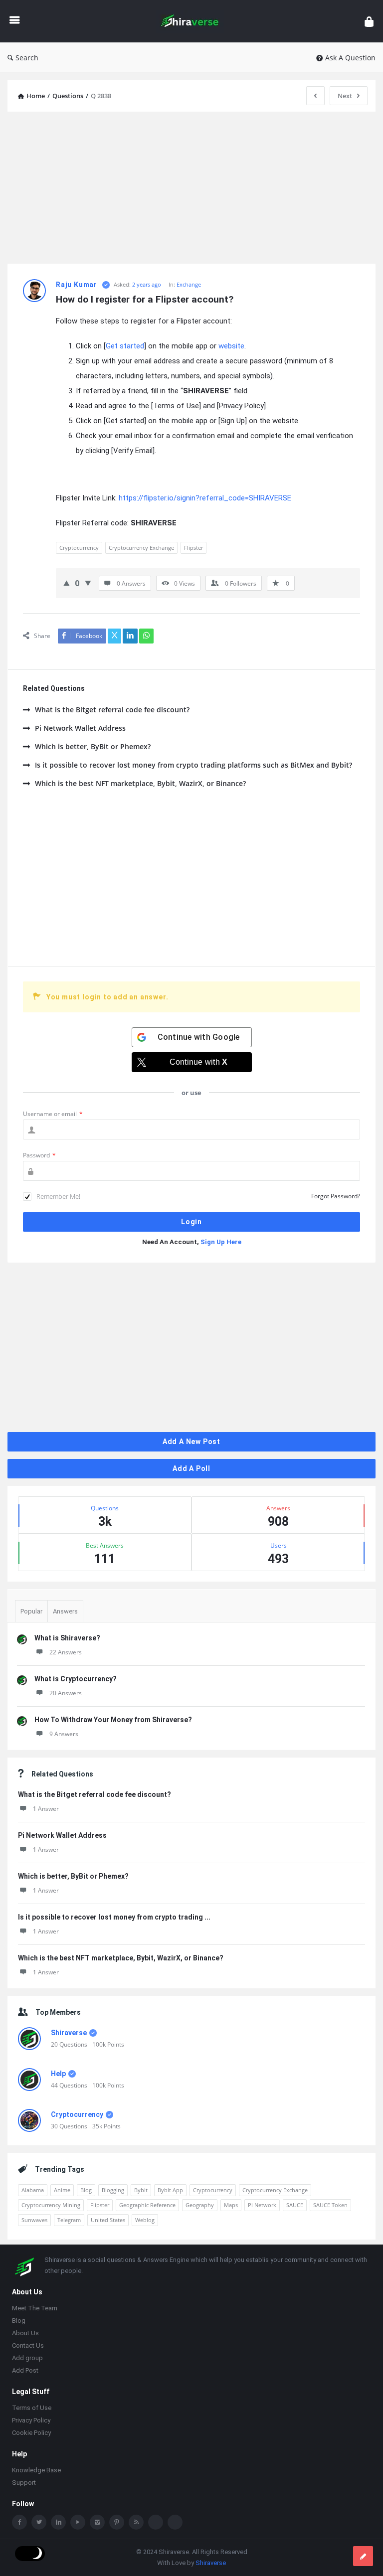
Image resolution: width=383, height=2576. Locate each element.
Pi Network (262, 2205)
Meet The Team (35, 2309)
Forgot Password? (336, 1196)
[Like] (67, 583)
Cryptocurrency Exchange (141, 548)
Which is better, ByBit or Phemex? (93, 746)
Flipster (193, 548)
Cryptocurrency (79, 548)
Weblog (145, 2220)
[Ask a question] (363, 2556)
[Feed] (136, 2523)
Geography (200, 2205)
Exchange (189, 284)
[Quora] (175, 2523)
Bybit (141, 2190)
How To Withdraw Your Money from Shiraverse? (113, 1720)
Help (58, 2074)
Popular (31, 1611)
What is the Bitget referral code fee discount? (112, 710)
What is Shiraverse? (67, 1638)
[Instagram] (97, 2523)
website (231, 346)
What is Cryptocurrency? (76, 1679)
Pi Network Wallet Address (80, 728)
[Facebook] (19, 2523)
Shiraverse (69, 2033)
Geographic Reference (147, 2205)
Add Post (25, 2371)
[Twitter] (39, 2523)
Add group (27, 2359)
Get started (125, 346)
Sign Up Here (221, 1242)
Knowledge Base (36, 2471)
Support (24, 2484)
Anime (62, 2190)
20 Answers (66, 1693)
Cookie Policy (31, 2434)
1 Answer (46, 1809)
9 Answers (64, 1734)
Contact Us (28, 2346)
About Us (25, 2334)
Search (27, 58)
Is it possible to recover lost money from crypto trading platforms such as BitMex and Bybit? (193, 765)
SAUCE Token (330, 2205)
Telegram (69, 2220)
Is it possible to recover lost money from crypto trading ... (114, 1917)
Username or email (53, 1114)
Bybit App (170, 2190)
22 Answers (66, 1652)
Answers (65, 1611)
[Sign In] (369, 21)
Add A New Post (191, 1442)
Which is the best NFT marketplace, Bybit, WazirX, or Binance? (140, 783)
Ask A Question (350, 58)
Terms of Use (32, 2409)
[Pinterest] (117, 2523)
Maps (231, 2205)
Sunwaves (34, 2220)
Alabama (33, 2190)
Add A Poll (191, 1468)
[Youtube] (78, 2523)
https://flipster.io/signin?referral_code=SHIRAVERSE (205, 498)
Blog (86, 2190)
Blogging (113, 2190)
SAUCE (295, 2205)
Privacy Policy (31, 2421)
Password (39, 1155)
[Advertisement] (191, 189)
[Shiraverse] (195, 21)
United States (108, 2220)
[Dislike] (88, 583)
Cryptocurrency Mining (51, 2205)
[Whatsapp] (156, 2523)
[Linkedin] (58, 2523)
